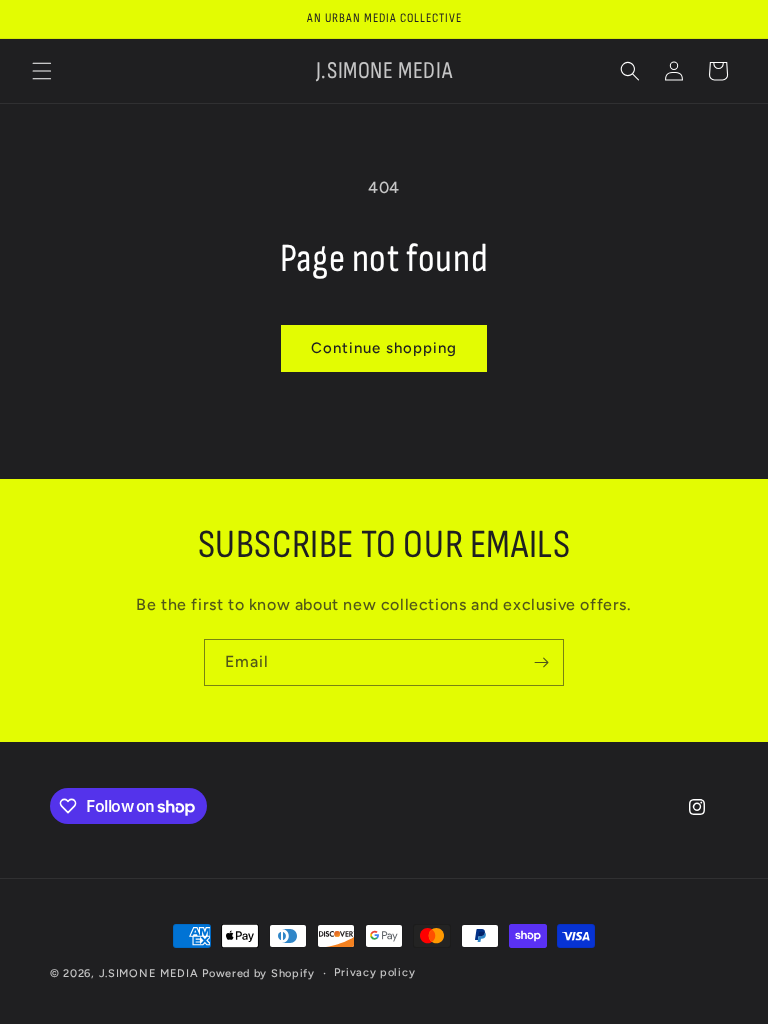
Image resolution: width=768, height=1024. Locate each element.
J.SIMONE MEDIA (149, 973)
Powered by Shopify (258, 973)
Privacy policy (374, 972)
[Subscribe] (541, 662)
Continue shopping (384, 348)
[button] (42, 71)
